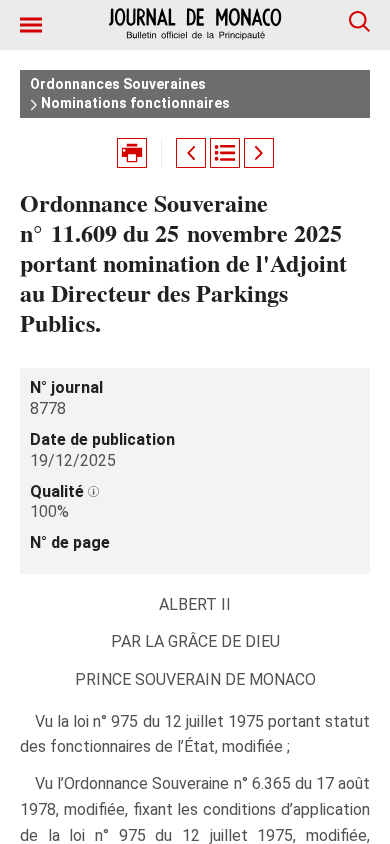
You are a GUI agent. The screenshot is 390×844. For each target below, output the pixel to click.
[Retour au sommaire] (225, 153)
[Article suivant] (259, 153)
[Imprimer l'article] (132, 153)
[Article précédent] (191, 153)
